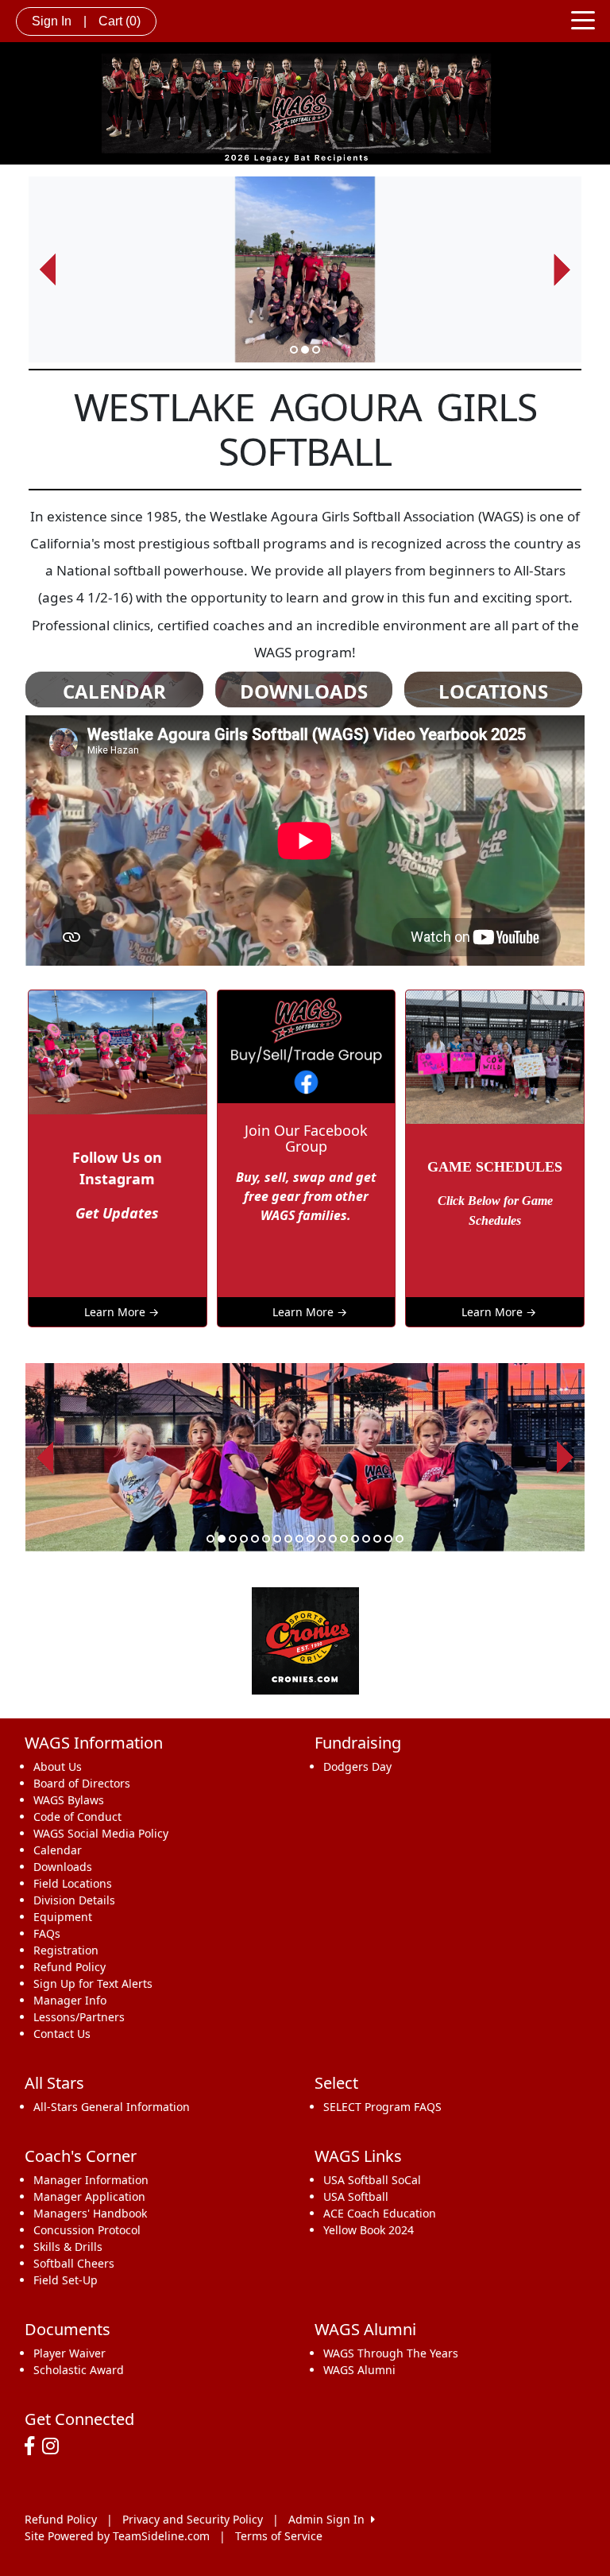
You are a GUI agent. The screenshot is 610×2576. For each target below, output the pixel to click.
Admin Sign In (330, 2519)
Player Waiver (69, 2353)
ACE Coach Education (380, 2213)
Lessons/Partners (79, 2017)
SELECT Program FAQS (382, 2107)
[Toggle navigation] (583, 19)
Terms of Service (279, 2536)
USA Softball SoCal (372, 2180)
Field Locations (73, 1883)
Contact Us (62, 2034)
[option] (305, 270)
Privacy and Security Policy (193, 2519)
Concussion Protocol (87, 2230)
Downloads (63, 1867)
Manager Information (91, 2180)
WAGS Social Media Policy (101, 1833)
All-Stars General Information (112, 2107)
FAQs (47, 1933)
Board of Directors (82, 1783)
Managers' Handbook (90, 2213)
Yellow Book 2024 (369, 2230)
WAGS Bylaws (69, 1800)
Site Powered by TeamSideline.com (117, 2536)
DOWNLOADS (304, 691)
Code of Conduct (77, 1817)
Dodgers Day (357, 1766)
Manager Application (89, 2196)
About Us (58, 1766)
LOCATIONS (493, 691)
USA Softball (356, 2196)
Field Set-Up (66, 2280)
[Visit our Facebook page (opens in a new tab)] (33, 2446)
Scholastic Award (79, 2370)
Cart (120, 21)
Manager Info (70, 2000)
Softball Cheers (74, 2263)
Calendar (58, 1850)
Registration (66, 1950)
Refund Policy (69, 1967)
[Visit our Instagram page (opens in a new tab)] (54, 2446)
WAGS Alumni (359, 2370)
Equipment (63, 1917)
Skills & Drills (68, 2247)
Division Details (74, 1900)
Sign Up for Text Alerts (93, 1983)
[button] (48, 270)
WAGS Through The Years (391, 2353)
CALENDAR (114, 691)
